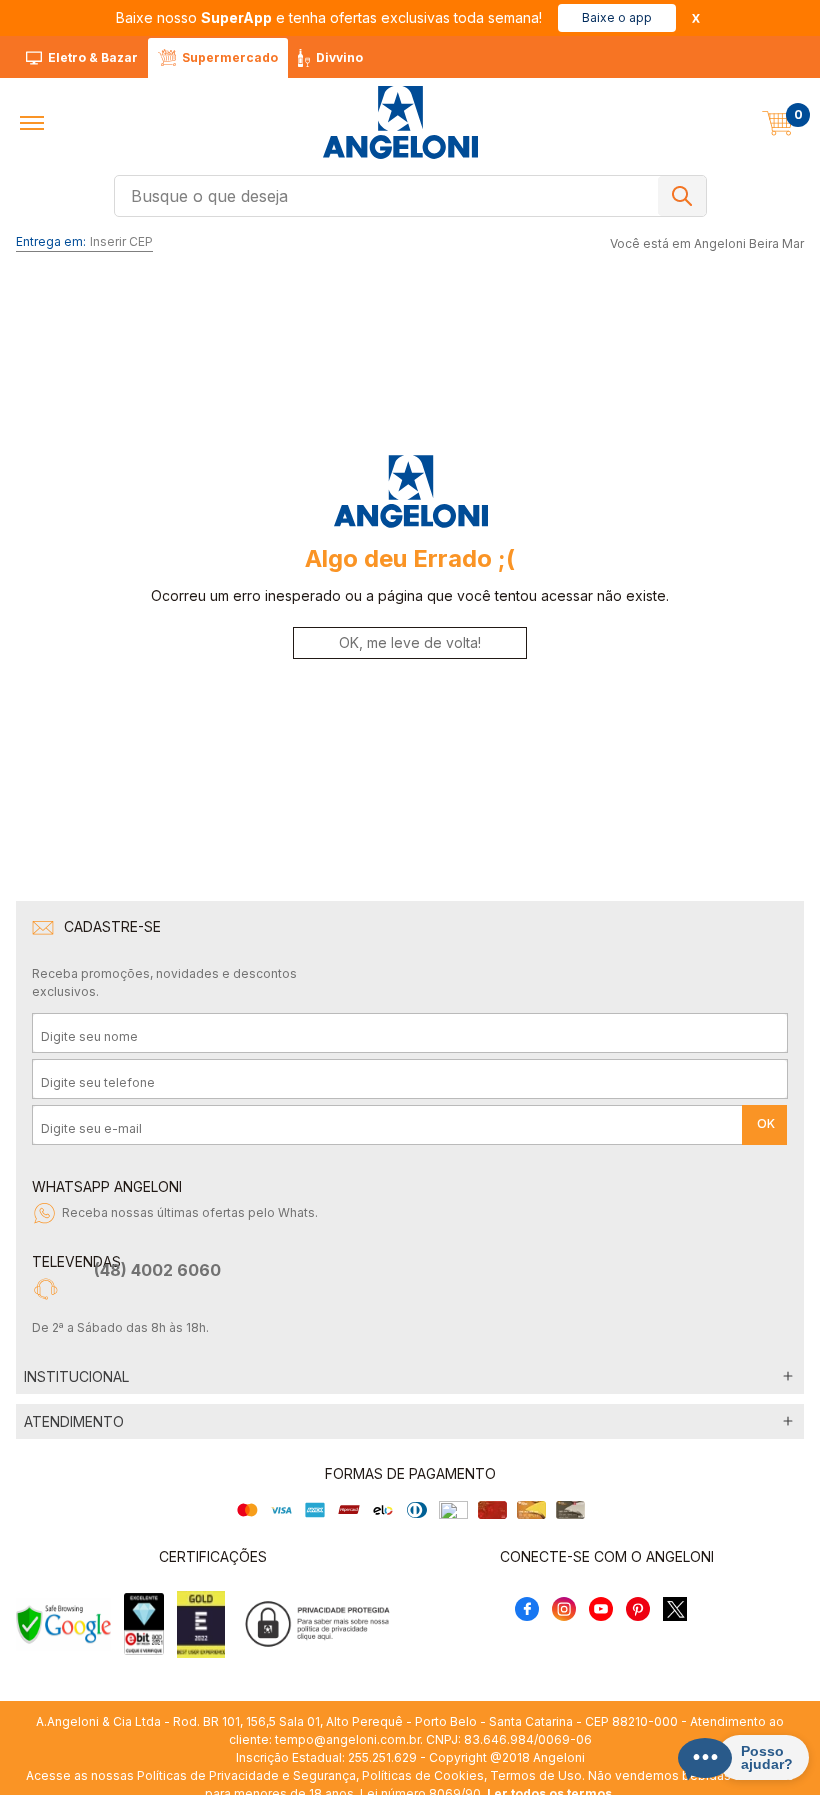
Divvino (339, 57)
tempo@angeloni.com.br (347, 1739)
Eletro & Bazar (93, 57)
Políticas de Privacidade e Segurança (246, 1775)
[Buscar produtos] (682, 196)
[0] (778, 123)
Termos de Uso (536, 1775)
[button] (32, 123)
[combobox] (410, 196)
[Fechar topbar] (696, 18)
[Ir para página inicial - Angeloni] (400, 122)
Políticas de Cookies (423, 1775)
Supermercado (230, 57)
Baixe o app (617, 17)
